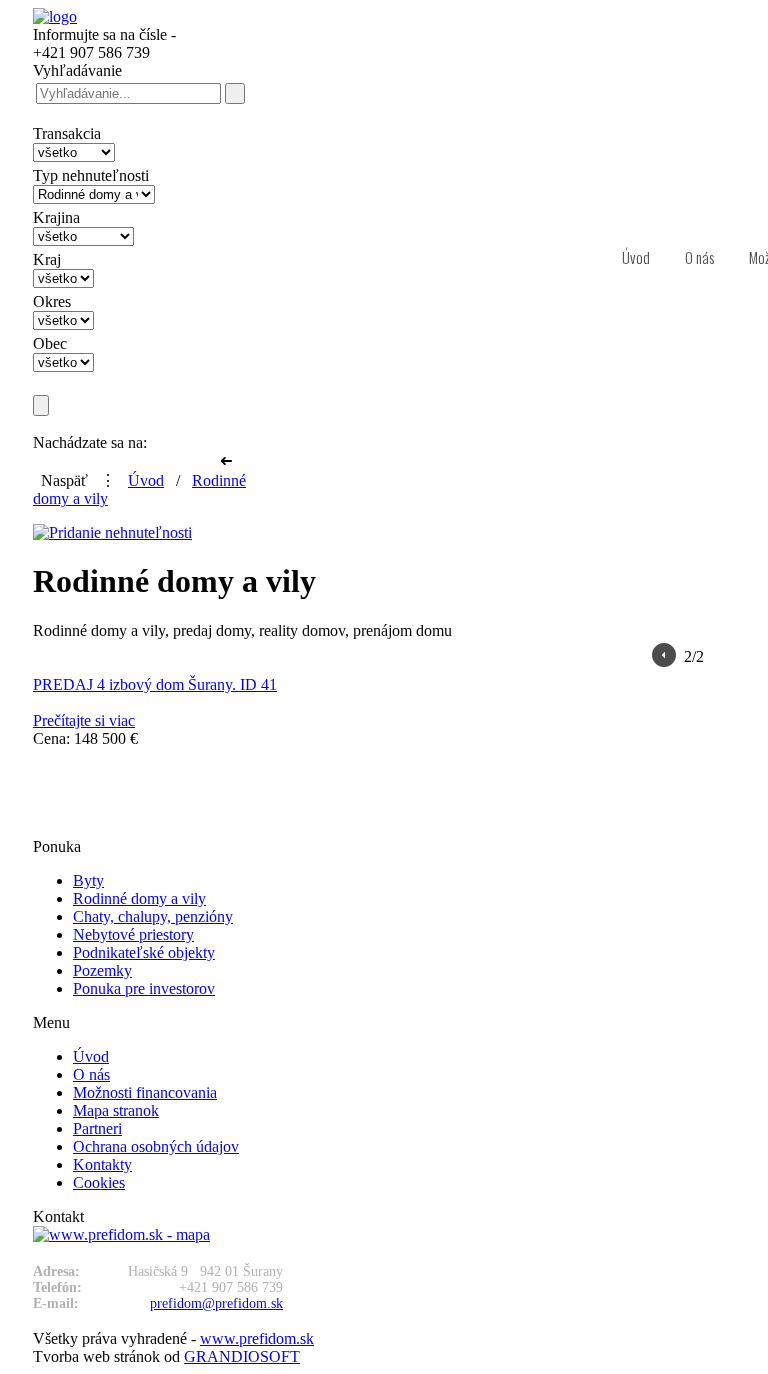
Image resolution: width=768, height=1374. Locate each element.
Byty (88, 880)
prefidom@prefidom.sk (216, 1303)
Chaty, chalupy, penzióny (153, 916)
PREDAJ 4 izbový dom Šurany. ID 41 (155, 684)
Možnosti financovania (145, 1092)
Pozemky (102, 970)
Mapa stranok (116, 1110)
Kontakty (102, 1164)
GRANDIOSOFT (242, 1356)
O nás (91, 1074)
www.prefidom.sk (257, 1338)
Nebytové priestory (133, 934)
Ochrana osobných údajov (156, 1146)
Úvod (146, 480)
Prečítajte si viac (84, 720)
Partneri (97, 1128)
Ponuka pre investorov (144, 988)
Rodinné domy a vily (139, 898)
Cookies (99, 1182)
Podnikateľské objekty (144, 952)
